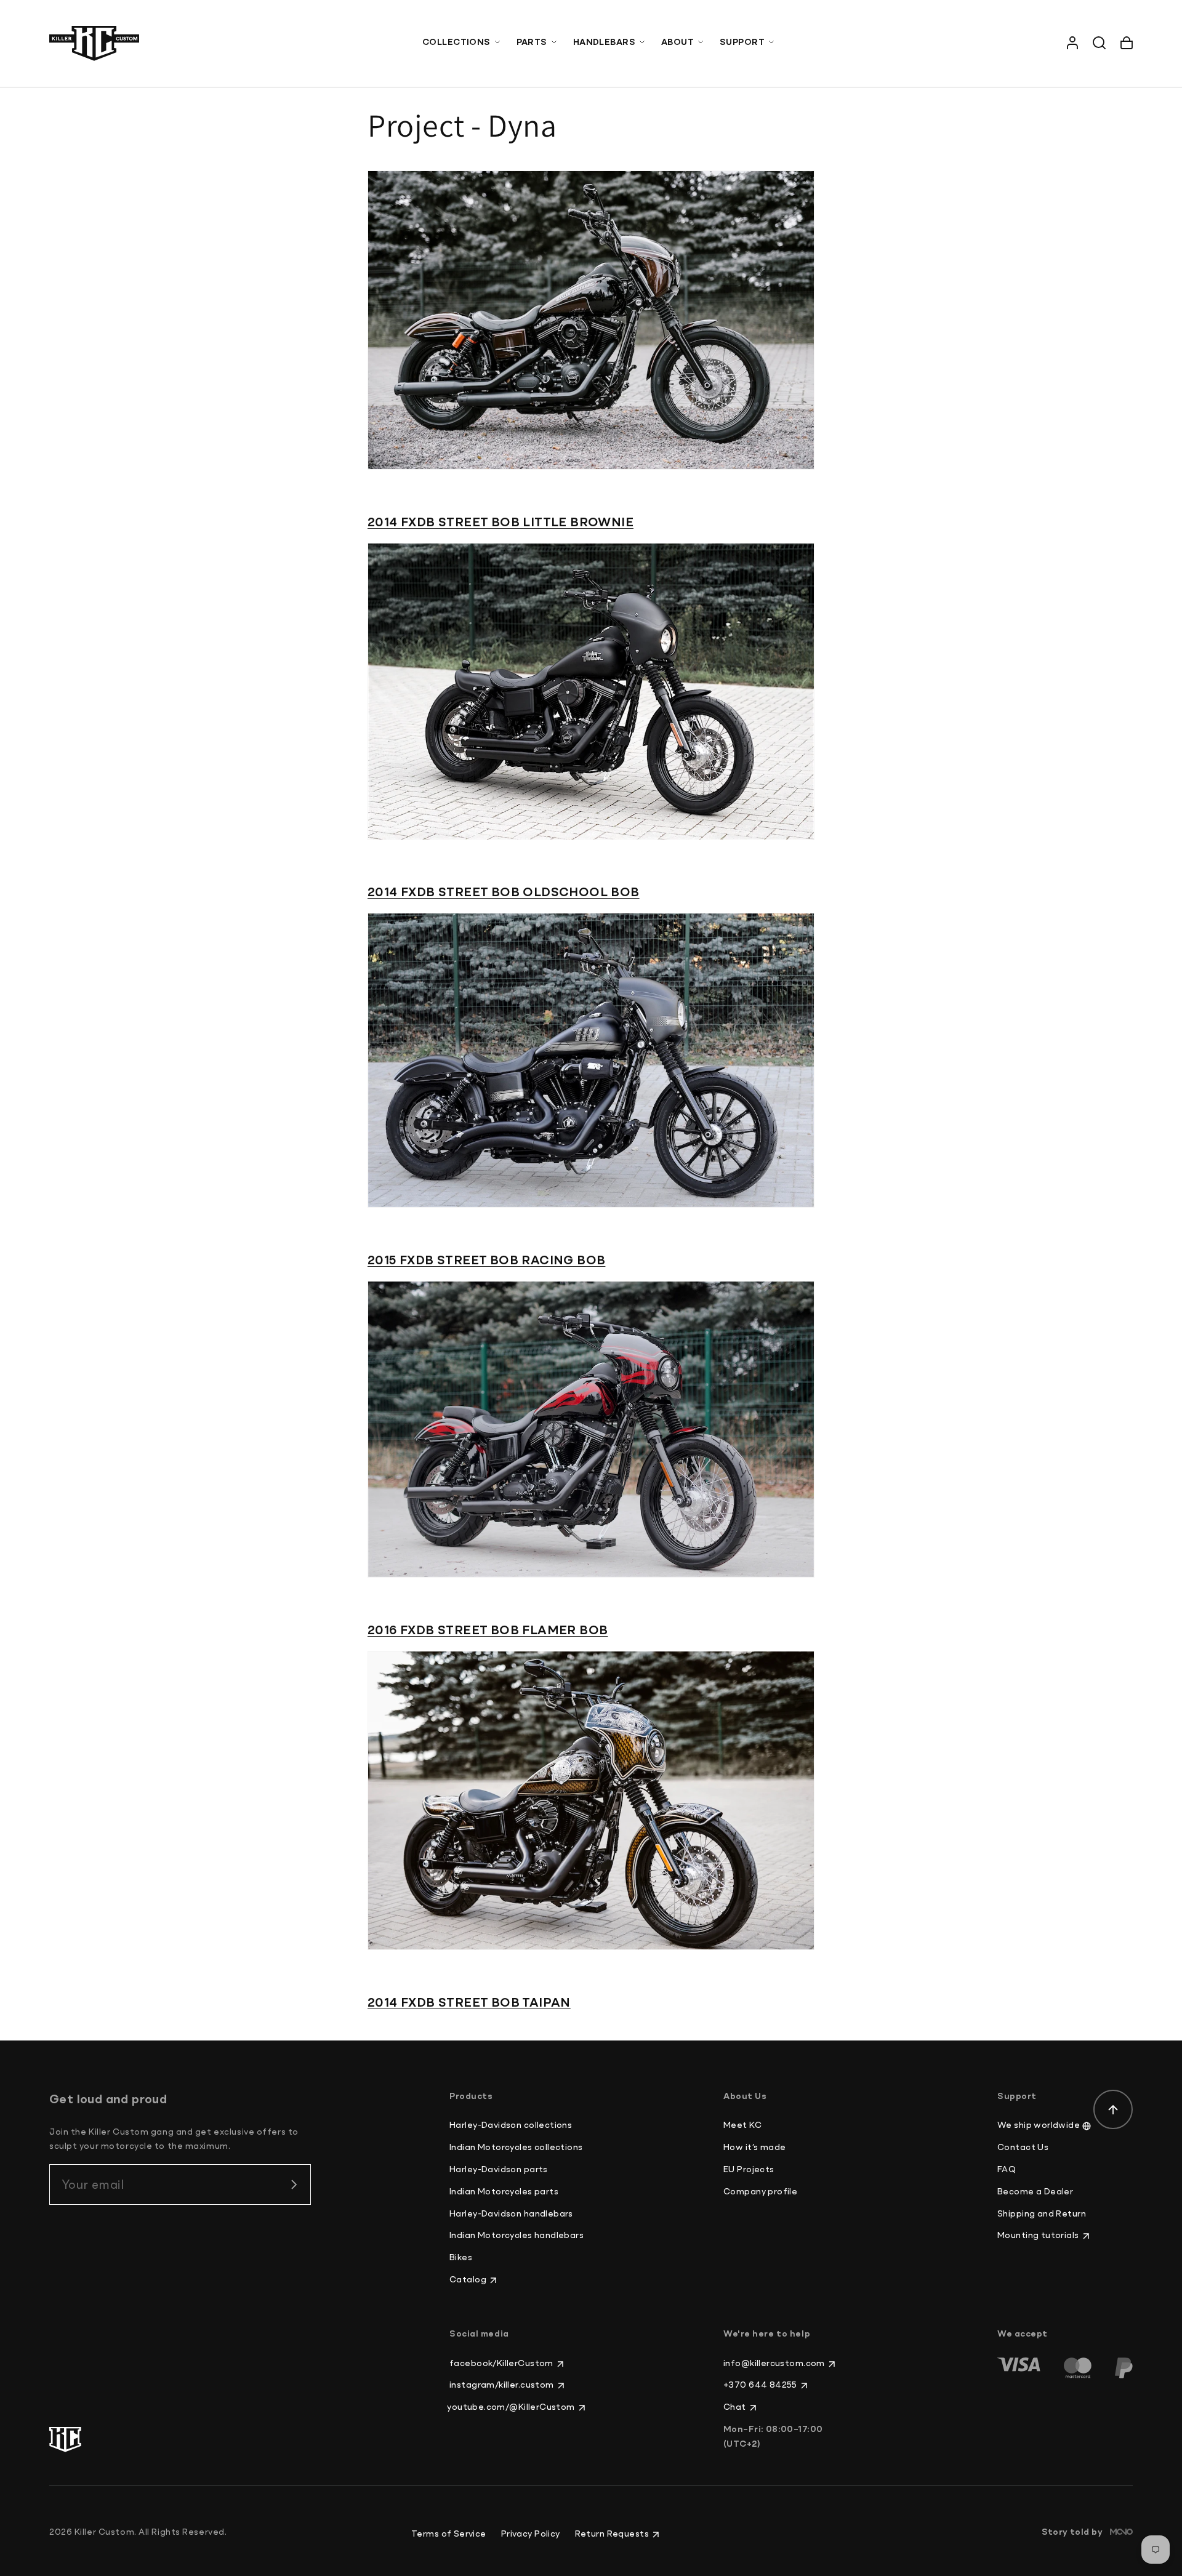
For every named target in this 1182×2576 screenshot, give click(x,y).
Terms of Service (449, 2534)
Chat (735, 2407)
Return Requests (612, 2534)
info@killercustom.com (774, 2364)
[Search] (1100, 43)
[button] (462, 43)
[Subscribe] (294, 2185)
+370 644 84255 (760, 2385)
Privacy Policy (531, 2534)
